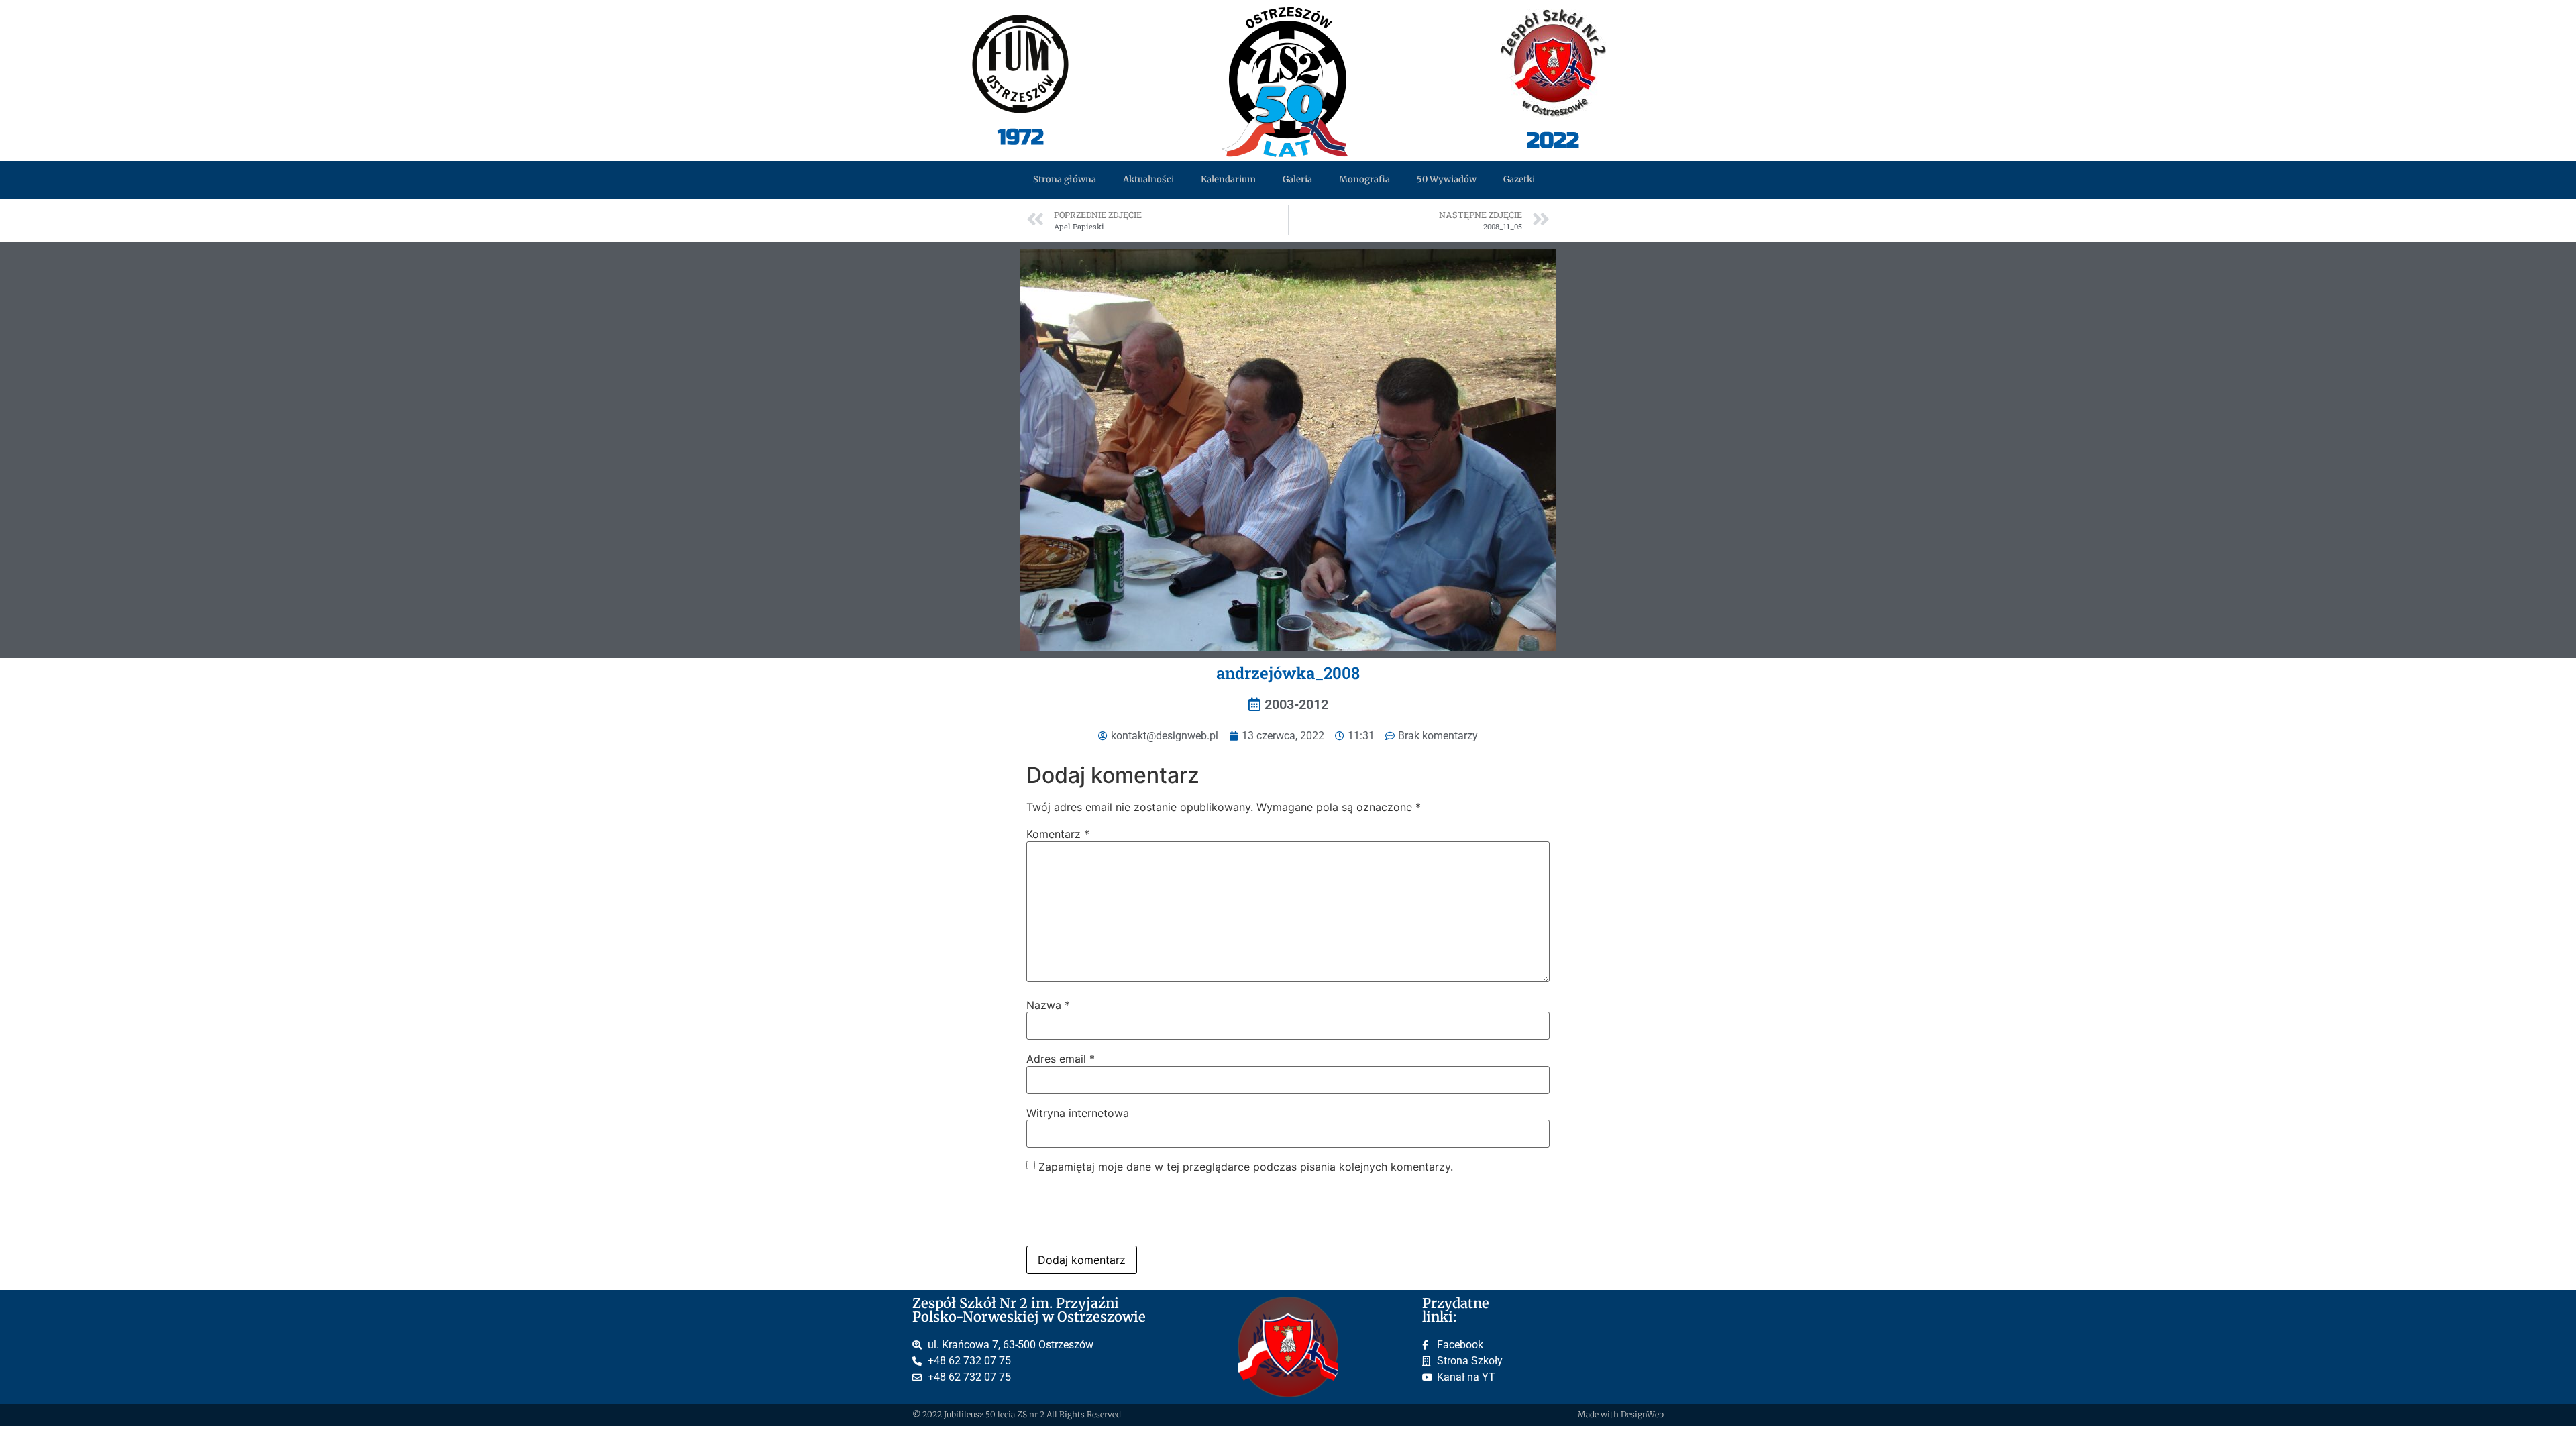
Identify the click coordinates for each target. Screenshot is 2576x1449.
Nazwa (1048, 1005)
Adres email (1061, 1059)
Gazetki (1519, 179)
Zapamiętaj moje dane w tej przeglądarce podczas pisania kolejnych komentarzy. (1246, 1167)
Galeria (1297, 179)
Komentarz (1058, 834)
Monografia (1364, 179)
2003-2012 (1296, 704)
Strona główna (1065, 179)
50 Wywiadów (1447, 179)
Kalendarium (1228, 179)
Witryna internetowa (1078, 1113)
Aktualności (1148, 179)
